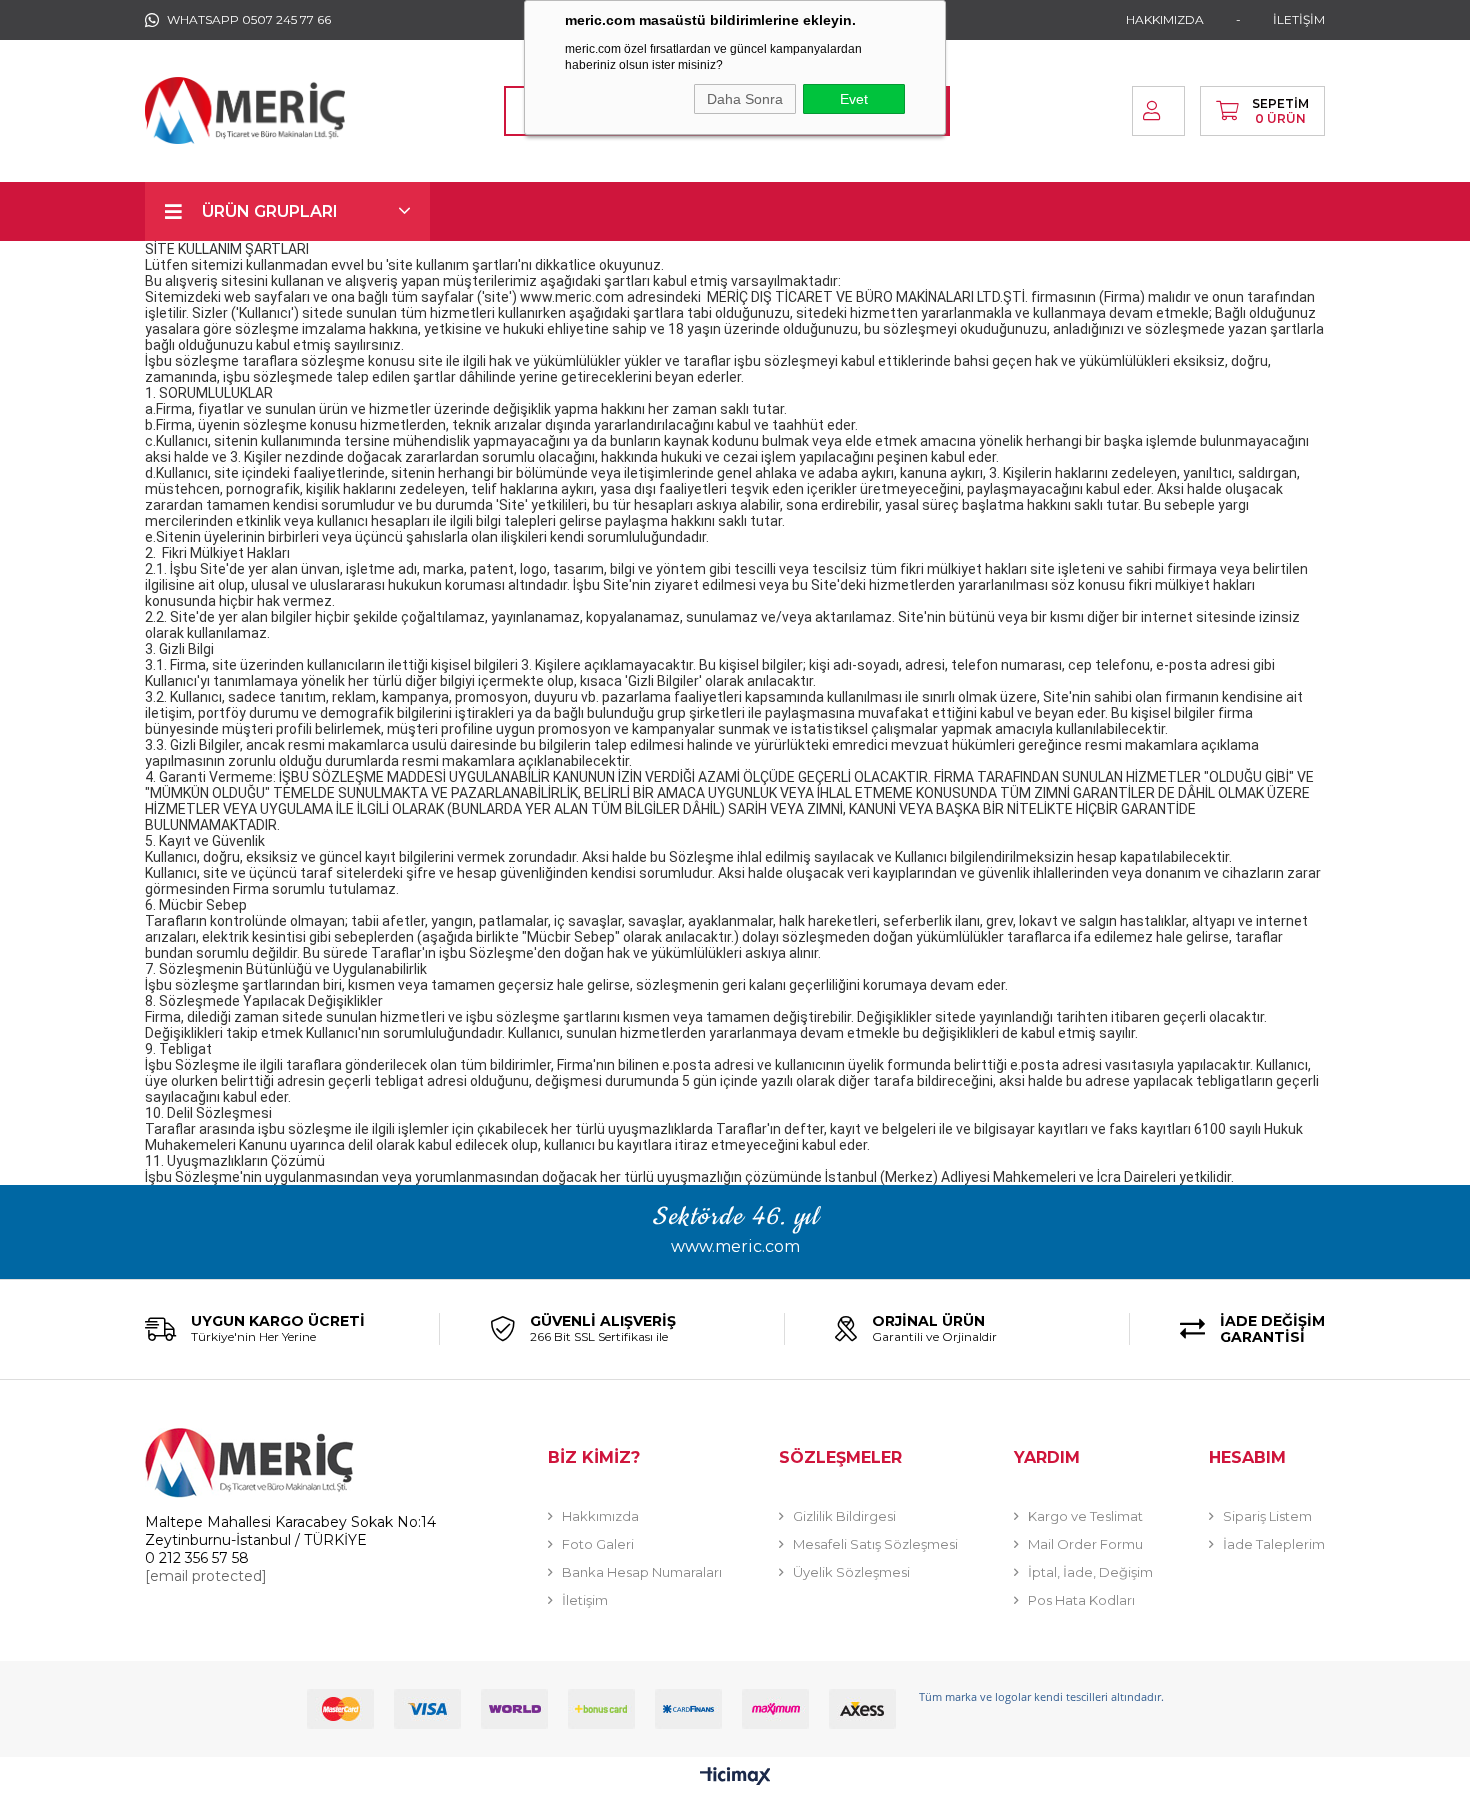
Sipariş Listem (1267, 1516)
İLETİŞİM (1299, 19)
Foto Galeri (598, 1544)
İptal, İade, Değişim (1090, 1572)
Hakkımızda (600, 1516)
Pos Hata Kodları (1081, 1600)
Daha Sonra (745, 99)
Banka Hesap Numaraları (642, 1572)
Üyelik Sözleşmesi (851, 1572)
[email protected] (206, 1576)
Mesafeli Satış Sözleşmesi (875, 1544)
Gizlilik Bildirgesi (844, 1516)
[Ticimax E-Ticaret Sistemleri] (735, 1777)
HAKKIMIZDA (1165, 19)
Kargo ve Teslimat (1085, 1516)
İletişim (585, 1600)
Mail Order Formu (1085, 1544)
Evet (854, 99)
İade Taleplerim (1274, 1544)
